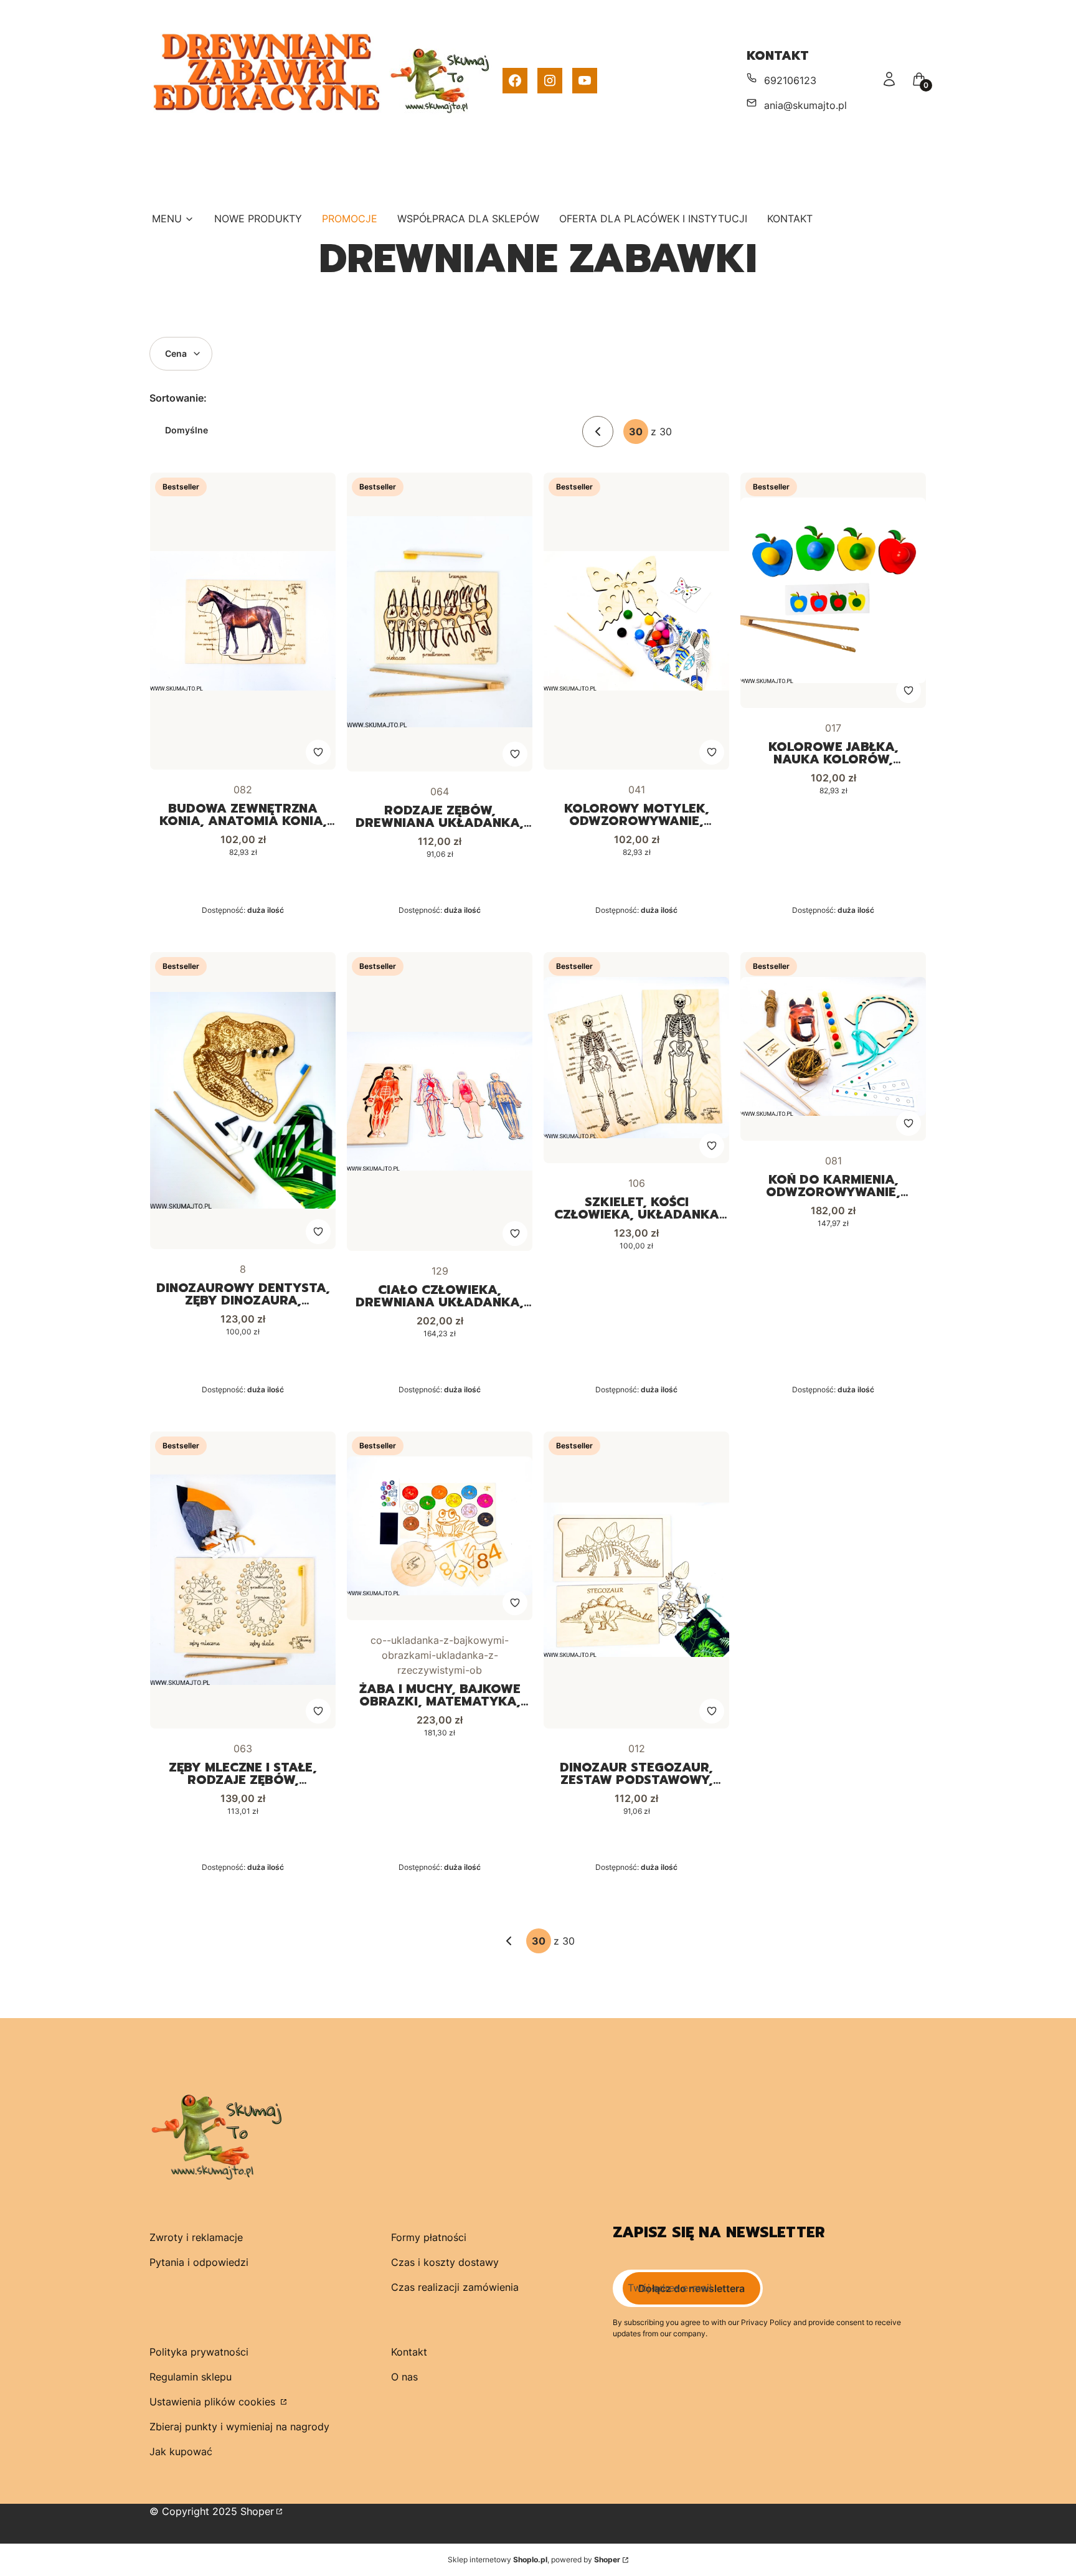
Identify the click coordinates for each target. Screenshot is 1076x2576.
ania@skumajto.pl (805, 105)
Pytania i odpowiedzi (199, 2262)
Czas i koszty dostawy (445, 2262)
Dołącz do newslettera (691, 2288)
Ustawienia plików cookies (214, 2402)
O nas (404, 2377)
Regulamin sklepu (191, 2377)
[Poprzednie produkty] (509, 1941)
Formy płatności (429, 2237)
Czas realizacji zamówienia (455, 2287)
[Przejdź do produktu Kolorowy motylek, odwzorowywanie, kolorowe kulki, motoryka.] (636, 621)
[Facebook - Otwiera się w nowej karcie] (515, 81)
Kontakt (409, 2352)
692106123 (790, 80)
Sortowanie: (178, 398)
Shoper (257, 2511)
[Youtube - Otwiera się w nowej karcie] (585, 81)
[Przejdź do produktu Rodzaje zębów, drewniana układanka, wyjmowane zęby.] (440, 622)
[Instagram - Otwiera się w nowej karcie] (550, 81)
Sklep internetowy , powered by (534, 2559)
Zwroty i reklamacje (196, 2237)
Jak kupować (181, 2451)
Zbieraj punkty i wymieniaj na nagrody (239, 2427)
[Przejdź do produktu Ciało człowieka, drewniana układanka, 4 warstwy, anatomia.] (440, 1102)
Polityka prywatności (199, 2352)
